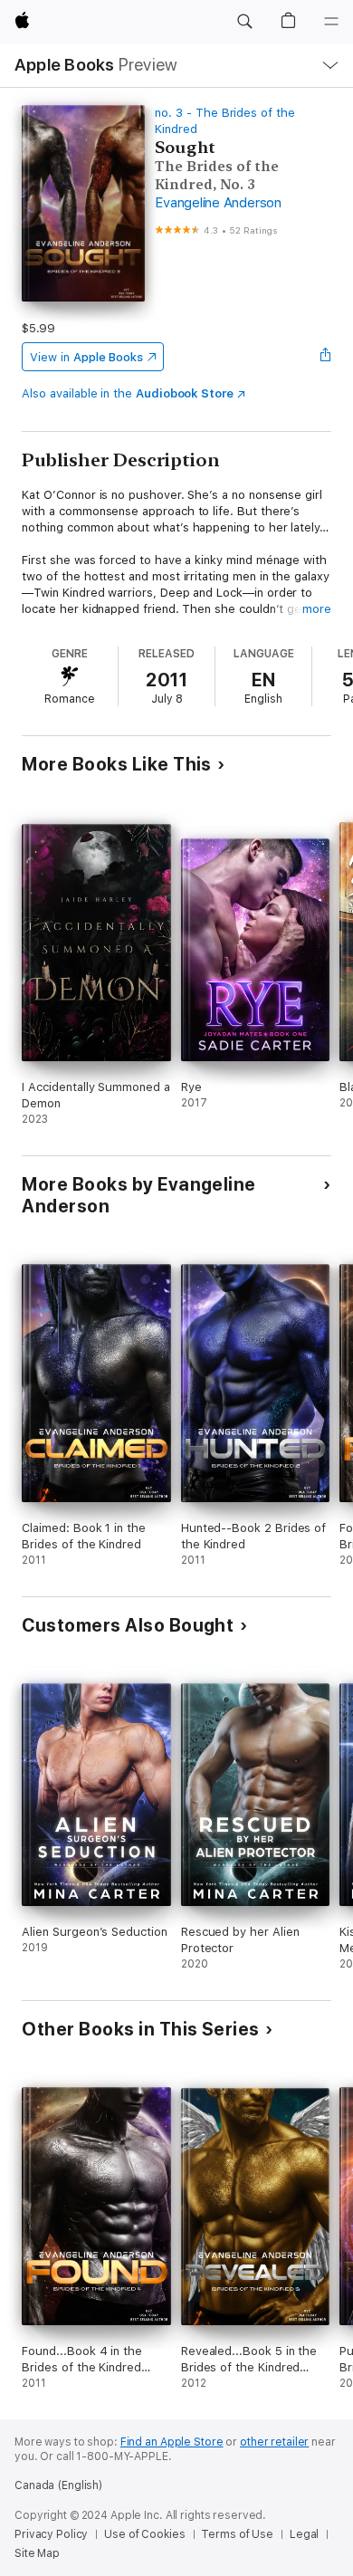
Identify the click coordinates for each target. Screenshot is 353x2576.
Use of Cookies (144, 2534)
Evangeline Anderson (218, 203)
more (317, 609)
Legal (304, 2534)
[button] (244, 22)
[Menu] (331, 22)
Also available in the (128, 393)
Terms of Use (237, 2534)
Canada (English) (58, 2485)
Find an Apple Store (172, 2442)
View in (86, 357)
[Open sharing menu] (326, 357)
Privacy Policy (51, 2534)
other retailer (274, 2442)
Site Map (37, 2553)
